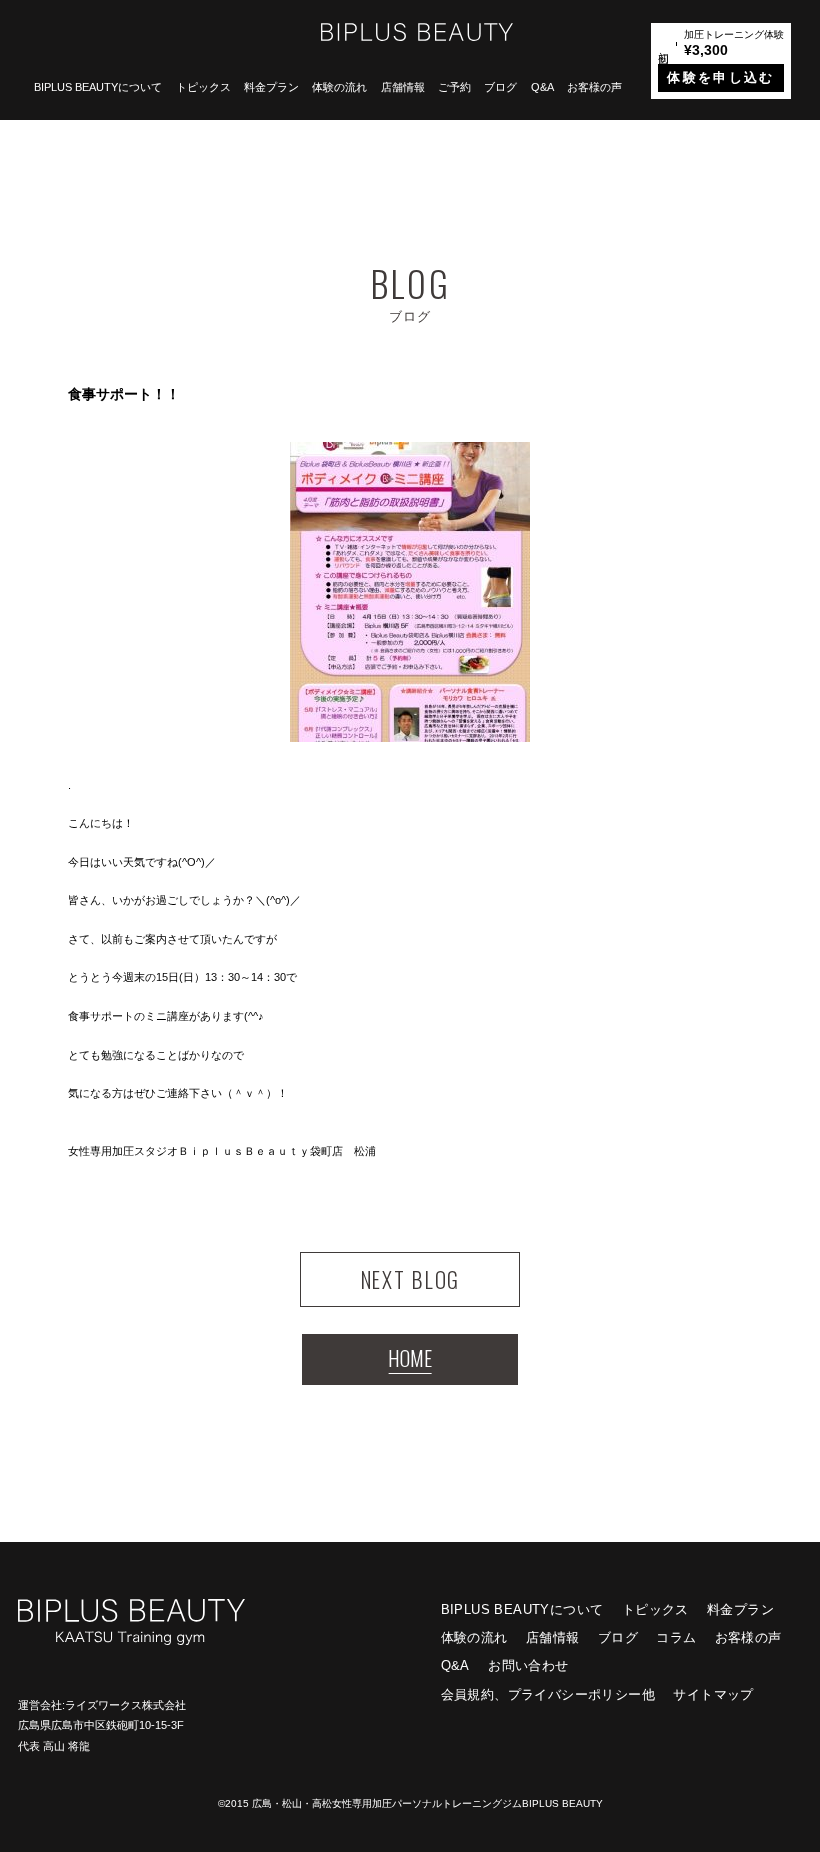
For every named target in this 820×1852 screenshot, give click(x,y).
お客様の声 (594, 87)
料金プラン (271, 87)
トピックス (203, 87)
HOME (410, 1358)
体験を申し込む (720, 77)
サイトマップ (713, 1694)
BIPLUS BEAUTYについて (98, 87)
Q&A (542, 87)
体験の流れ (339, 87)
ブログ (500, 87)
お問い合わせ (528, 1665)
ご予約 (454, 87)
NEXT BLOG (410, 1279)
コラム (676, 1637)
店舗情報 (403, 87)
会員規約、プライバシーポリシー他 (548, 1694)
